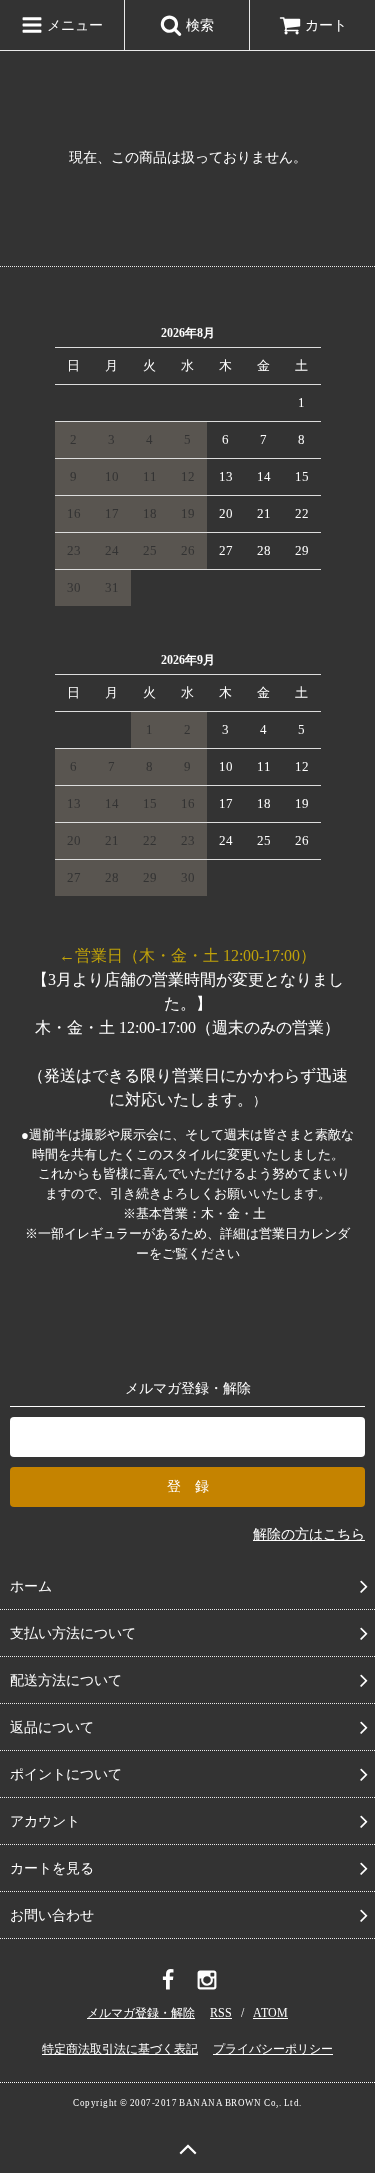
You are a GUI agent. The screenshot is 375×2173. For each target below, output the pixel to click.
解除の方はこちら (309, 1534)
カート (326, 25)
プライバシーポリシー (273, 2049)
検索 (198, 25)
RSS (221, 2013)
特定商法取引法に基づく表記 (120, 2049)
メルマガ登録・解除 (141, 2013)
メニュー (73, 25)
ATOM (270, 2013)
